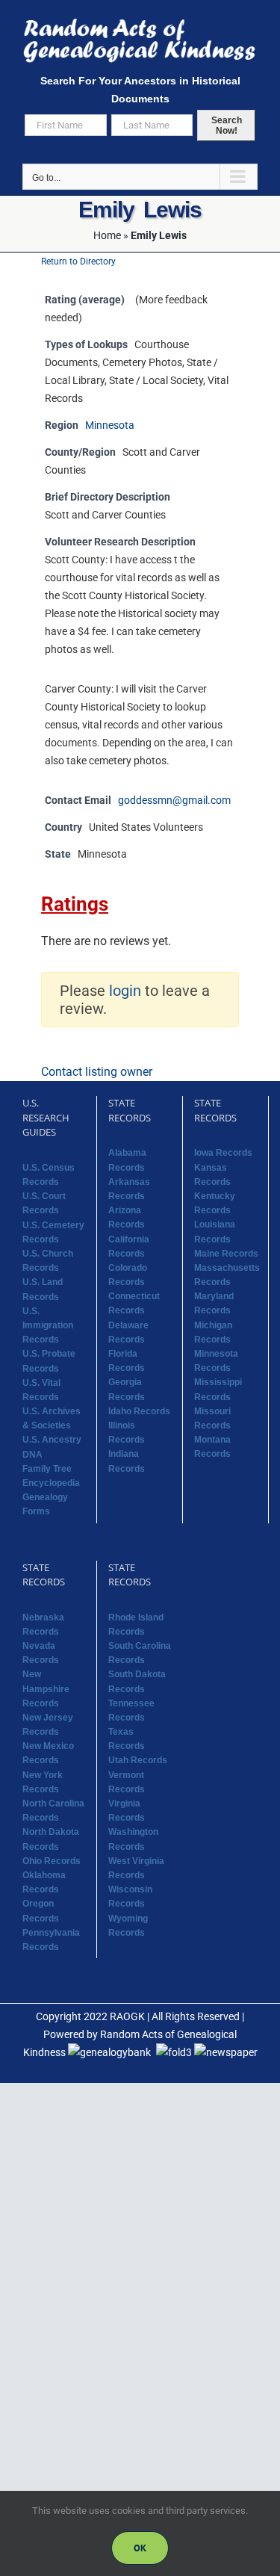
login (125, 991)
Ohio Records (52, 1861)
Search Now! (227, 126)
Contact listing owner (97, 1072)
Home (107, 235)
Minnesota (110, 425)
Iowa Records (223, 1153)
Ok (140, 2548)
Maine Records (226, 1254)
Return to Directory (78, 261)
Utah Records (138, 1760)
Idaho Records (139, 1411)
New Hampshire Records (46, 1688)
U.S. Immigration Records (48, 1325)
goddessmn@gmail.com (174, 801)
